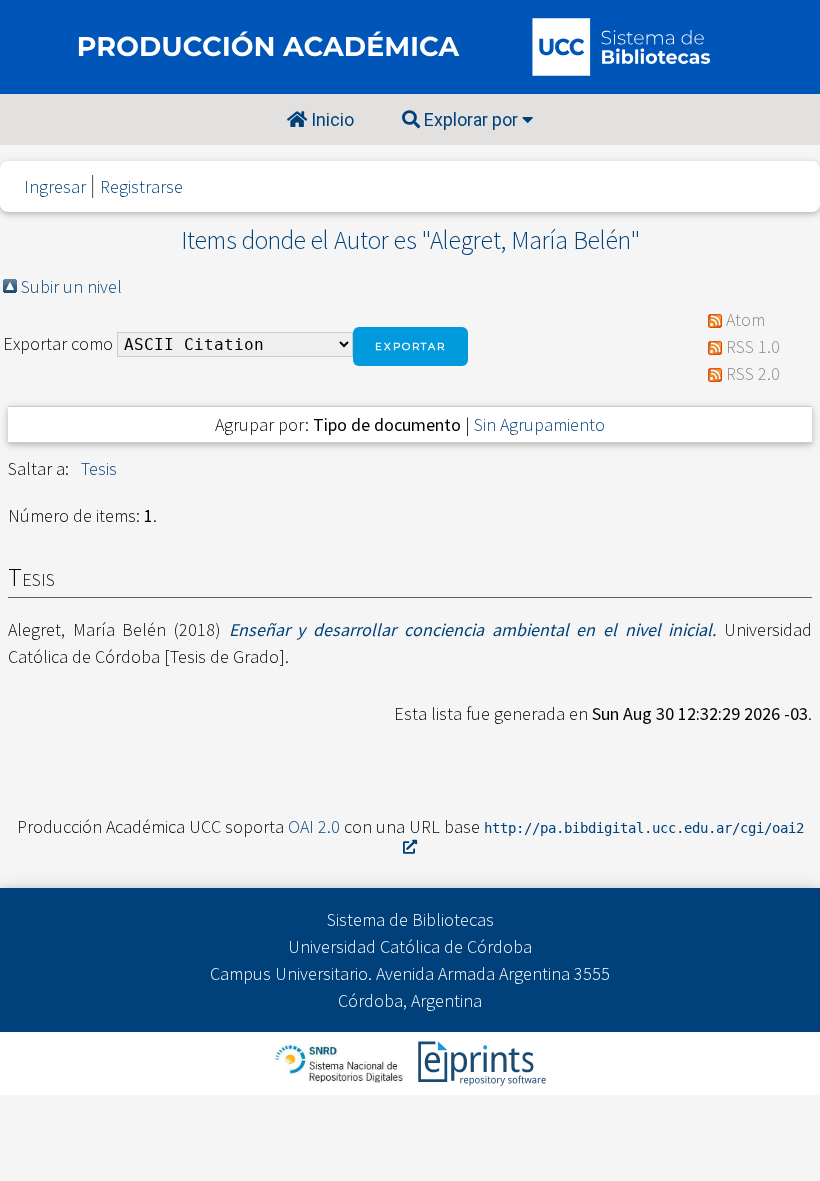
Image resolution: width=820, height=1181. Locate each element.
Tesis (99, 468)
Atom (745, 319)
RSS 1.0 (753, 346)
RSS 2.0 (753, 373)
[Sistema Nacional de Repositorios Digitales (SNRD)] (340, 1061)
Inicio (330, 119)
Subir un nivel (71, 286)
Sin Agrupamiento (539, 424)
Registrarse (141, 186)
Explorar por (471, 119)
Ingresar (55, 186)
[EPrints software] (479, 1061)
